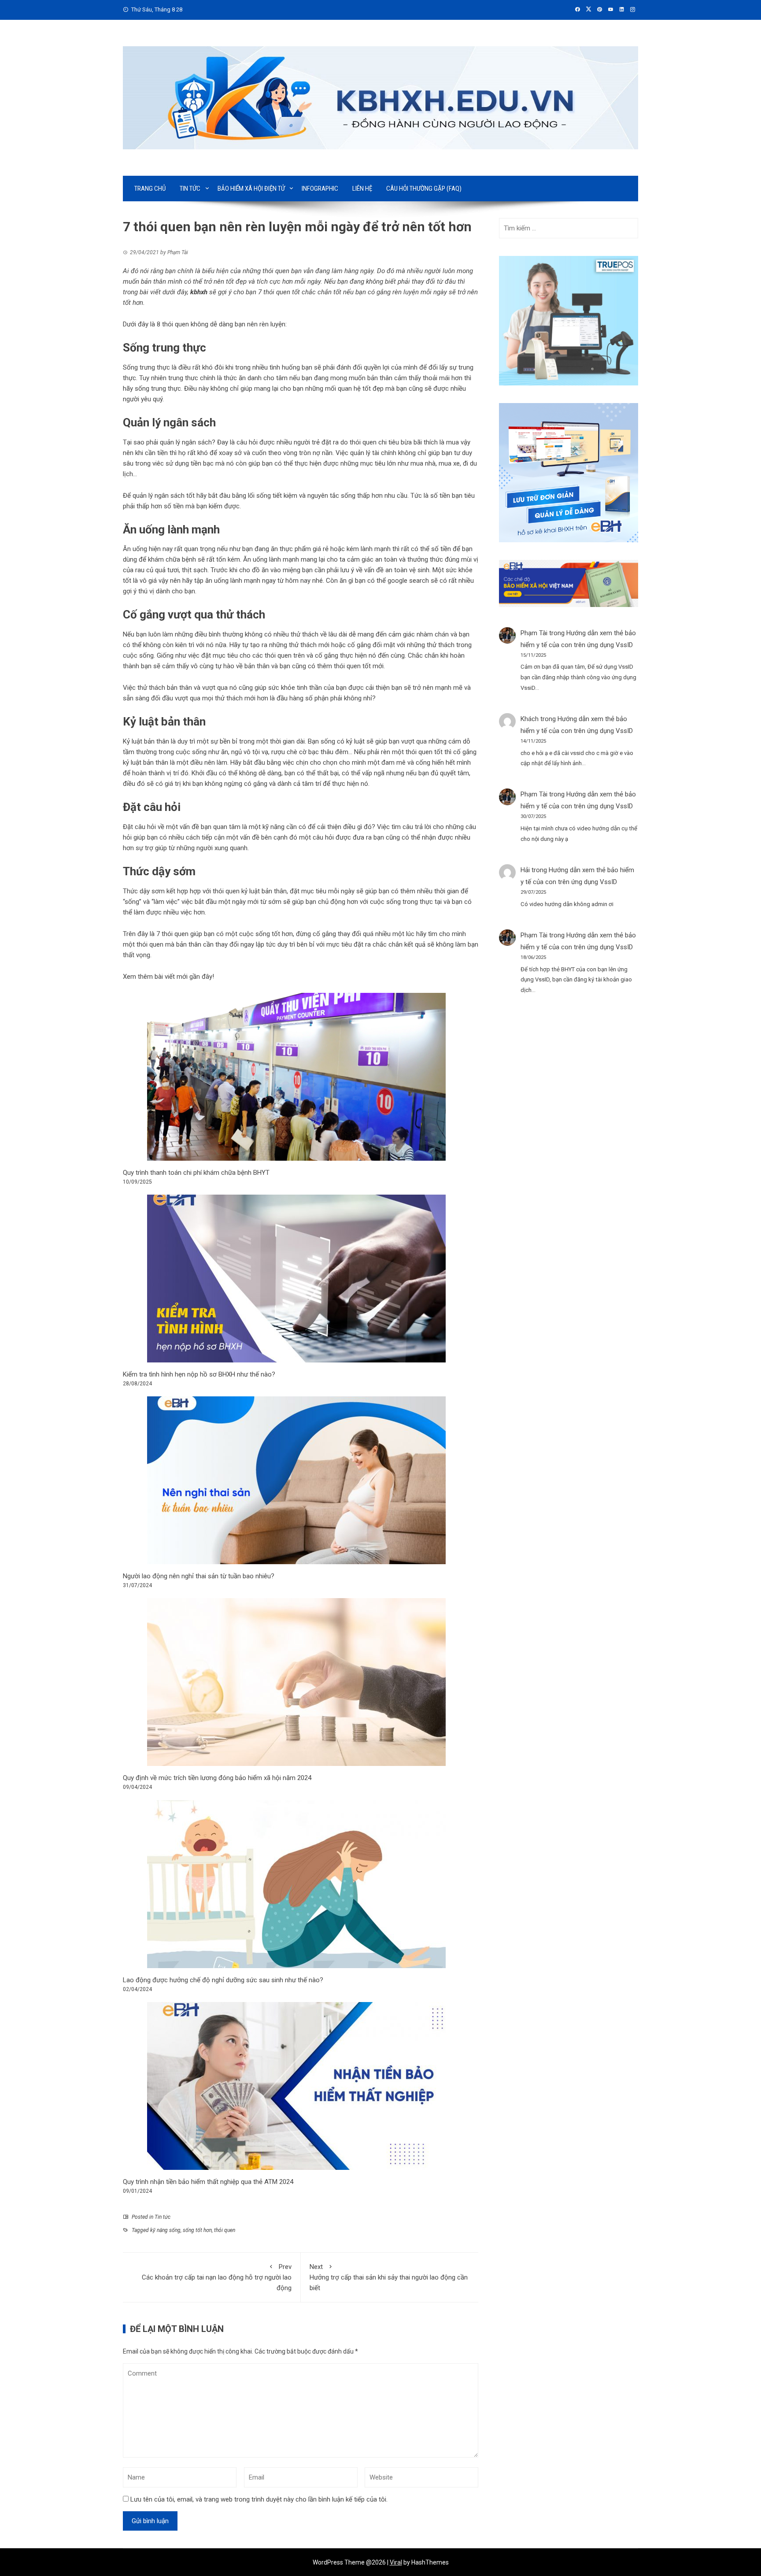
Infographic (320, 189)
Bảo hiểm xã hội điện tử (251, 189)
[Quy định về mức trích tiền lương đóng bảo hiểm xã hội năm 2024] (296, 1682)
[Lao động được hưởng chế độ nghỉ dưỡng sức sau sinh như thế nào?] (296, 1884)
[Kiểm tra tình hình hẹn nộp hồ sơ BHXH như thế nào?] (296, 1279)
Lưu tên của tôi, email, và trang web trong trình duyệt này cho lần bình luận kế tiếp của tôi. (259, 2499)
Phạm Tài (534, 633)
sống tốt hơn (197, 2230)
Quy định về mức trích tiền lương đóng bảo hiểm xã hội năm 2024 (217, 1778)
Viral (396, 2562)
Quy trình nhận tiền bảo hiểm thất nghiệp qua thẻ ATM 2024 (208, 2182)
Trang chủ (150, 189)
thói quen (225, 2230)
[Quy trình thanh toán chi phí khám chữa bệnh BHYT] (296, 1077)
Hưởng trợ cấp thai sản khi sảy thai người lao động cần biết (389, 2277)
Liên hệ (362, 189)
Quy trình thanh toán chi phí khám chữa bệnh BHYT (197, 1173)
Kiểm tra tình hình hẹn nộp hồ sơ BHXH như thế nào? (199, 1374)
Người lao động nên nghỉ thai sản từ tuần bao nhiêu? (199, 1576)
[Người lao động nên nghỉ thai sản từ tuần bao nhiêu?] (296, 1480)
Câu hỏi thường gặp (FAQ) (424, 189)
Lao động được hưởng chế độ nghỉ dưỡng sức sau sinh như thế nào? (223, 1980)
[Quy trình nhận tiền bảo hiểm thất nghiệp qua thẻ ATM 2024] (296, 2086)
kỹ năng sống (165, 2230)
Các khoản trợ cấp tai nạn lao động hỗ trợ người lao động (217, 2277)
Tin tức (190, 189)
